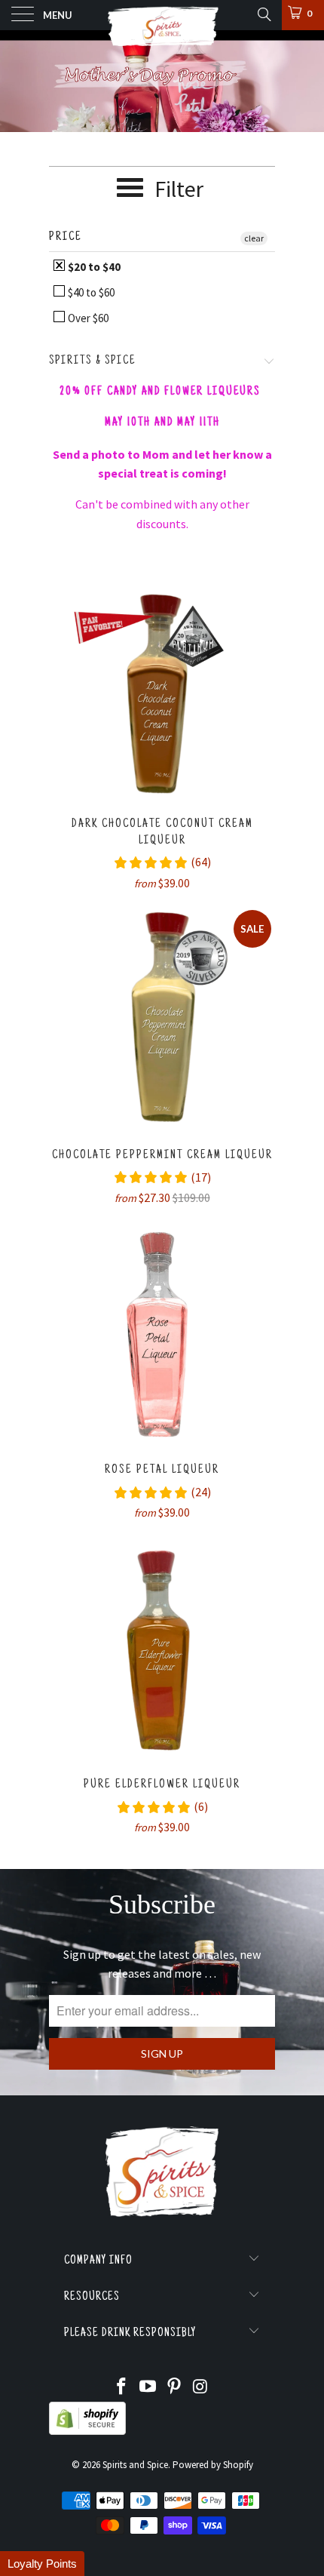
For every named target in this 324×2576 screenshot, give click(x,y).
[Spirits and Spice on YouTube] (148, 2388)
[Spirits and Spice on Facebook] (122, 2388)
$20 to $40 (93, 267)
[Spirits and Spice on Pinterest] (175, 2388)
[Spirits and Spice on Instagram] (200, 2388)
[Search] (263, 14)
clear (254, 238)
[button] (42, 2564)
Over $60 (87, 318)
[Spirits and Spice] (162, 15)
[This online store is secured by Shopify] (87, 2432)
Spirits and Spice (135, 2465)
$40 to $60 (90, 292)
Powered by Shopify (213, 2465)
